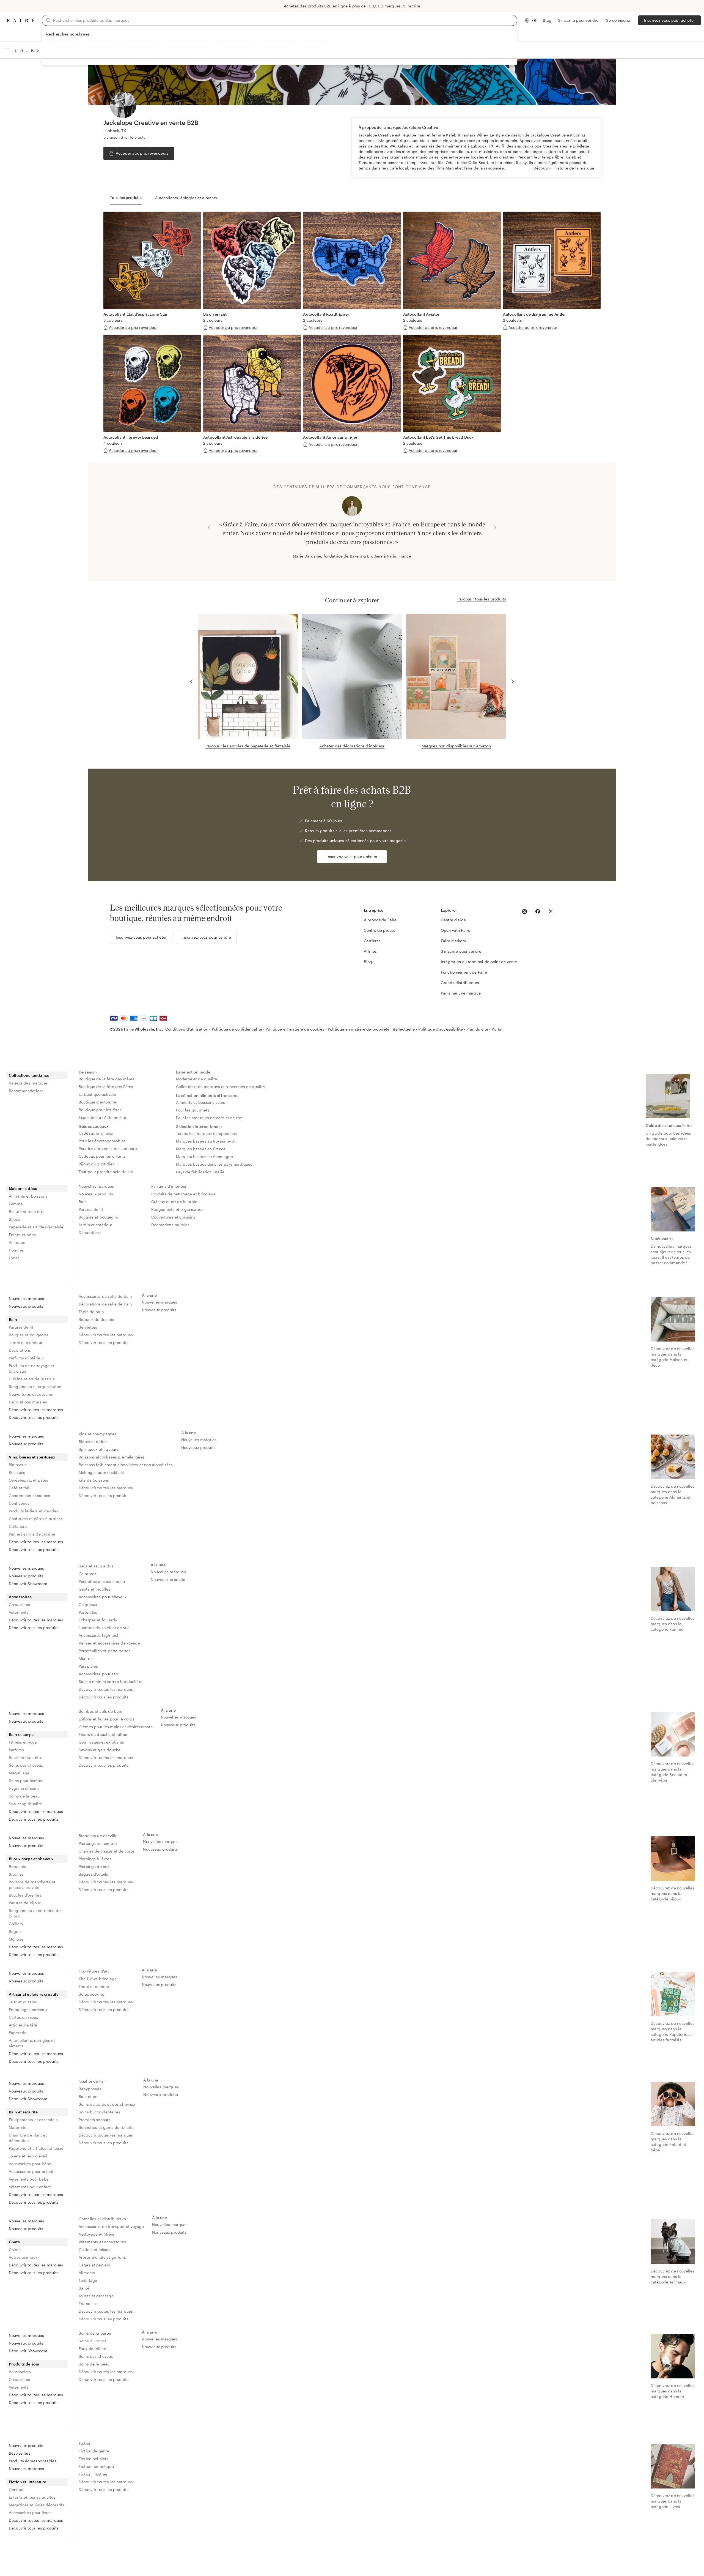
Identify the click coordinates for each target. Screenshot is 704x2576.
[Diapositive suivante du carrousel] (495, 528)
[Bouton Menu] (7, 50)
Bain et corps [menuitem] (21, 1734)
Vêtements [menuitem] (19, 1612)
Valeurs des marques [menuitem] (28, 1083)
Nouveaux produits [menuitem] (96, 1194)
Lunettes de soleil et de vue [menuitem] (104, 1628)
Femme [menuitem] (16, 1204)
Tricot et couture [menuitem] (94, 1986)
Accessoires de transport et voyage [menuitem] (111, 2226)
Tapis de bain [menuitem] (91, 1312)
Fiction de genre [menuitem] (94, 2451)
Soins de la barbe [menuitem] (95, 2333)
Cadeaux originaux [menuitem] (96, 1133)
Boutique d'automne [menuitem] (97, 1102)
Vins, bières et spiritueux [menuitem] (32, 1457)
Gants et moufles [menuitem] (94, 1589)
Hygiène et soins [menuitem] (24, 1788)
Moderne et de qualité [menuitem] (196, 1079)
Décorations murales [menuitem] (170, 1225)
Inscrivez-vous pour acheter (669, 20)
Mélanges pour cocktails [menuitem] (101, 1472)
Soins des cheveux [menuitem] (26, 1765)
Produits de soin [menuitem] (24, 2364)
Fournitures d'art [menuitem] (94, 1971)
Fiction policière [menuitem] (94, 2459)
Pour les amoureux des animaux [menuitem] (108, 1148)
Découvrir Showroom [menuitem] (28, 1584)
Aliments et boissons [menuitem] (28, 1196)
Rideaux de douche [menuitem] (97, 1319)
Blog (547, 20)
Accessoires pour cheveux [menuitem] (103, 1597)
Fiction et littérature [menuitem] (28, 2482)
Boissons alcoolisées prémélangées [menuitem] (112, 1457)
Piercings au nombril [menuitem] (98, 1843)
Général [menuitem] (16, 2489)
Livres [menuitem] (14, 1258)
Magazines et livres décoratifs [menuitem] (37, 2505)
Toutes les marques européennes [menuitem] (207, 1133)
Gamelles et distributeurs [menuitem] (102, 2219)
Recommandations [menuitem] (26, 1091)
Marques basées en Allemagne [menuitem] (204, 1156)
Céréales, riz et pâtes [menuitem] (28, 1480)
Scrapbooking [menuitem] (92, 1994)
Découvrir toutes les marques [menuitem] (36, 1410)
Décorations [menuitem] (90, 1232)
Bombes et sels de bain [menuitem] (100, 1711)
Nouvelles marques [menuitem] (96, 1186)
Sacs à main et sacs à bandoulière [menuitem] (111, 1682)
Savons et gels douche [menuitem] (100, 1750)
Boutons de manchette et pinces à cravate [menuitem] (32, 1885)
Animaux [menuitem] (17, 1242)
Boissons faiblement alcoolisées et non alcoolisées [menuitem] (126, 1465)
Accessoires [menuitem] (20, 1597)
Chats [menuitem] (14, 2242)
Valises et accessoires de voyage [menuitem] (109, 1643)
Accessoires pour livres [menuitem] (30, 2513)
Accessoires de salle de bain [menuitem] (105, 1296)
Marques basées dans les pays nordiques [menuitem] (214, 1164)
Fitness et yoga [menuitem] (23, 1742)
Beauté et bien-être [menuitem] (27, 1211)
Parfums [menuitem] (16, 1750)
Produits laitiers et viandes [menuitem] (33, 1511)
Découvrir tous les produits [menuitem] (34, 1417)
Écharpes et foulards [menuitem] (98, 1620)
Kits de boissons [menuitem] (94, 1480)
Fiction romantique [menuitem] (96, 2466)
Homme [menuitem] (16, 1250)
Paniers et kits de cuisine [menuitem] (32, 1534)
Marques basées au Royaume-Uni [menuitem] (207, 1141)
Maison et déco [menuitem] (23, 1188)
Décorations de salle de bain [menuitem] (105, 1304)
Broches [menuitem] (16, 1874)
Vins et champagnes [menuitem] (98, 1434)
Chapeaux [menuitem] (88, 1604)
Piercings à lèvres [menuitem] (95, 1859)
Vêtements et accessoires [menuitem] (102, 2242)
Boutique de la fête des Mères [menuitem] (106, 1079)
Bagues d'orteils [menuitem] (93, 1874)
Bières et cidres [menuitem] (93, 1442)
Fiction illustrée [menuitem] (93, 2474)
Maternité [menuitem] (18, 2127)
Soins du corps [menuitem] (92, 2341)
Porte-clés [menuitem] (88, 1612)
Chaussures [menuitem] (20, 1604)
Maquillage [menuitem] (19, 1773)
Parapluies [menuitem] (88, 1666)
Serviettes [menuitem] (88, 1327)
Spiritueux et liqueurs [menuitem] (98, 1449)
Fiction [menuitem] (85, 2443)
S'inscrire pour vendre (578, 20)
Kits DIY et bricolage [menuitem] (98, 1979)
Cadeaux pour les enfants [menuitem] (102, 1156)
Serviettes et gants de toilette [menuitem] (106, 2127)
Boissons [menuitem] (17, 1472)
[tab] (126, 198)
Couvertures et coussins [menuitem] (173, 1217)
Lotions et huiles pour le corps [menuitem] (107, 1719)
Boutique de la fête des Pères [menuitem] (106, 1087)
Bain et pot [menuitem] (89, 2096)
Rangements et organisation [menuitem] (177, 1209)
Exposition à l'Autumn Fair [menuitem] (103, 1117)
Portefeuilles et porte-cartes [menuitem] (105, 1651)
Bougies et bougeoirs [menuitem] (98, 1217)
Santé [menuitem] (84, 2288)
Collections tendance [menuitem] (29, 1075)
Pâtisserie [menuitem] (18, 1465)
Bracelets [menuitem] (17, 1866)
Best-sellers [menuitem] (20, 2453)
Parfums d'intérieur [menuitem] (169, 1186)
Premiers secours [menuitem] (94, 2120)
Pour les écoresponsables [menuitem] (102, 1141)
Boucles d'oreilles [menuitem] (25, 1895)
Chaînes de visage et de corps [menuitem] (107, 1851)
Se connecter (618, 20)
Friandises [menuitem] (88, 2303)
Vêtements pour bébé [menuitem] (29, 2179)
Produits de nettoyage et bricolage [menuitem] (183, 1194)
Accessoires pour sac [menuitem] (98, 1674)
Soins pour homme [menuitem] (26, 1781)
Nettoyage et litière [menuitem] (97, 2234)
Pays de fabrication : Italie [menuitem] (200, 1172)
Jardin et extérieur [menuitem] (95, 1225)
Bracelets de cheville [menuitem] (98, 1836)
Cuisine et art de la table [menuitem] (174, 1202)
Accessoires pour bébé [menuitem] (30, 2164)
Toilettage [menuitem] (88, 2280)
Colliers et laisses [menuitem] (95, 2249)
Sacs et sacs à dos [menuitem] (96, 1566)
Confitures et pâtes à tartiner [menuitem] (36, 1519)
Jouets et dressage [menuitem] (96, 2296)
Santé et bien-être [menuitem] (26, 1757)
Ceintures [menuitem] (87, 1574)
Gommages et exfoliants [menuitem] (101, 1742)
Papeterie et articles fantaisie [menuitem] (36, 1227)
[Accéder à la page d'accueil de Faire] (21, 21)
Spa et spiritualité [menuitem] (25, 1804)
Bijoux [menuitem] (14, 1219)
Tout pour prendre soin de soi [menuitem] (106, 1172)
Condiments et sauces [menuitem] (29, 1495)
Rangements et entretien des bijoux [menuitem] (36, 1913)
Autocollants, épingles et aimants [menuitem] (32, 2043)
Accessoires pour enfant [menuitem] (31, 2171)
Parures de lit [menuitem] (91, 1209)
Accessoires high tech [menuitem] (99, 1635)
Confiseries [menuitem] (19, 1503)
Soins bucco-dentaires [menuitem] (99, 2112)
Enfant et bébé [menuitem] (22, 1235)
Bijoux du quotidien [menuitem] (97, 1164)
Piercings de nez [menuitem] (94, 1866)
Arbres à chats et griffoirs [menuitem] (102, 2257)
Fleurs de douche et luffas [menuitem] (103, 1734)
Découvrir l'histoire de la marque (564, 168)
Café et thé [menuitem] (19, 1488)
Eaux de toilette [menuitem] (93, 2349)
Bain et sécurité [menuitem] (23, 2112)
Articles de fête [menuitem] (23, 2025)
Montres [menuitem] (86, 1658)
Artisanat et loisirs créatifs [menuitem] (34, 1994)
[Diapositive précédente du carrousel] (209, 528)
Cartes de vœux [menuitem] (23, 2017)
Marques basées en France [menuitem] (201, 1149)
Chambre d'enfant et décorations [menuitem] (28, 2138)
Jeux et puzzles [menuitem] (23, 2002)
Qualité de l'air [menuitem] (92, 2081)
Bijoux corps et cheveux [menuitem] (31, 1859)
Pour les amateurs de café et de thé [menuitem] (209, 1118)
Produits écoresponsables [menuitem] (33, 2461)
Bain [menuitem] (83, 1202)
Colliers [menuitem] (16, 1924)
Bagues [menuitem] (16, 1931)
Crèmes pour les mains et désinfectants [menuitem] (116, 1727)
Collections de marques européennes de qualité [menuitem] (221, 1087)
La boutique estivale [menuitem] (97, 1094)
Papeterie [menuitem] (18, 2033)
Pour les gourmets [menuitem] (193, 1110)
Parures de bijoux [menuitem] (25, 1903)
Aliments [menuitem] (87, 2273)
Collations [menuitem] (18, 1526)
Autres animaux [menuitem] (23, 2257)
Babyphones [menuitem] (90, 2089)
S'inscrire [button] (412, 6)
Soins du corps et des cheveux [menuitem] (107, 2104)
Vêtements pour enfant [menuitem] (30, 2187)
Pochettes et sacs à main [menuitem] (102, 1581)
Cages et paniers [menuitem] (94, 2265)
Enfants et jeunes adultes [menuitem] (32, 2497)
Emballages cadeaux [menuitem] (28, 2010)
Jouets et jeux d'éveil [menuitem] (28, 2156)
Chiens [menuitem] (15, 2249)
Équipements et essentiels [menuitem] (33, 2120)
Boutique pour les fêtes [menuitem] (100, 1110)
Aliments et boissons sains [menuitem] (201, 1102)
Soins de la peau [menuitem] (24, 1796)
